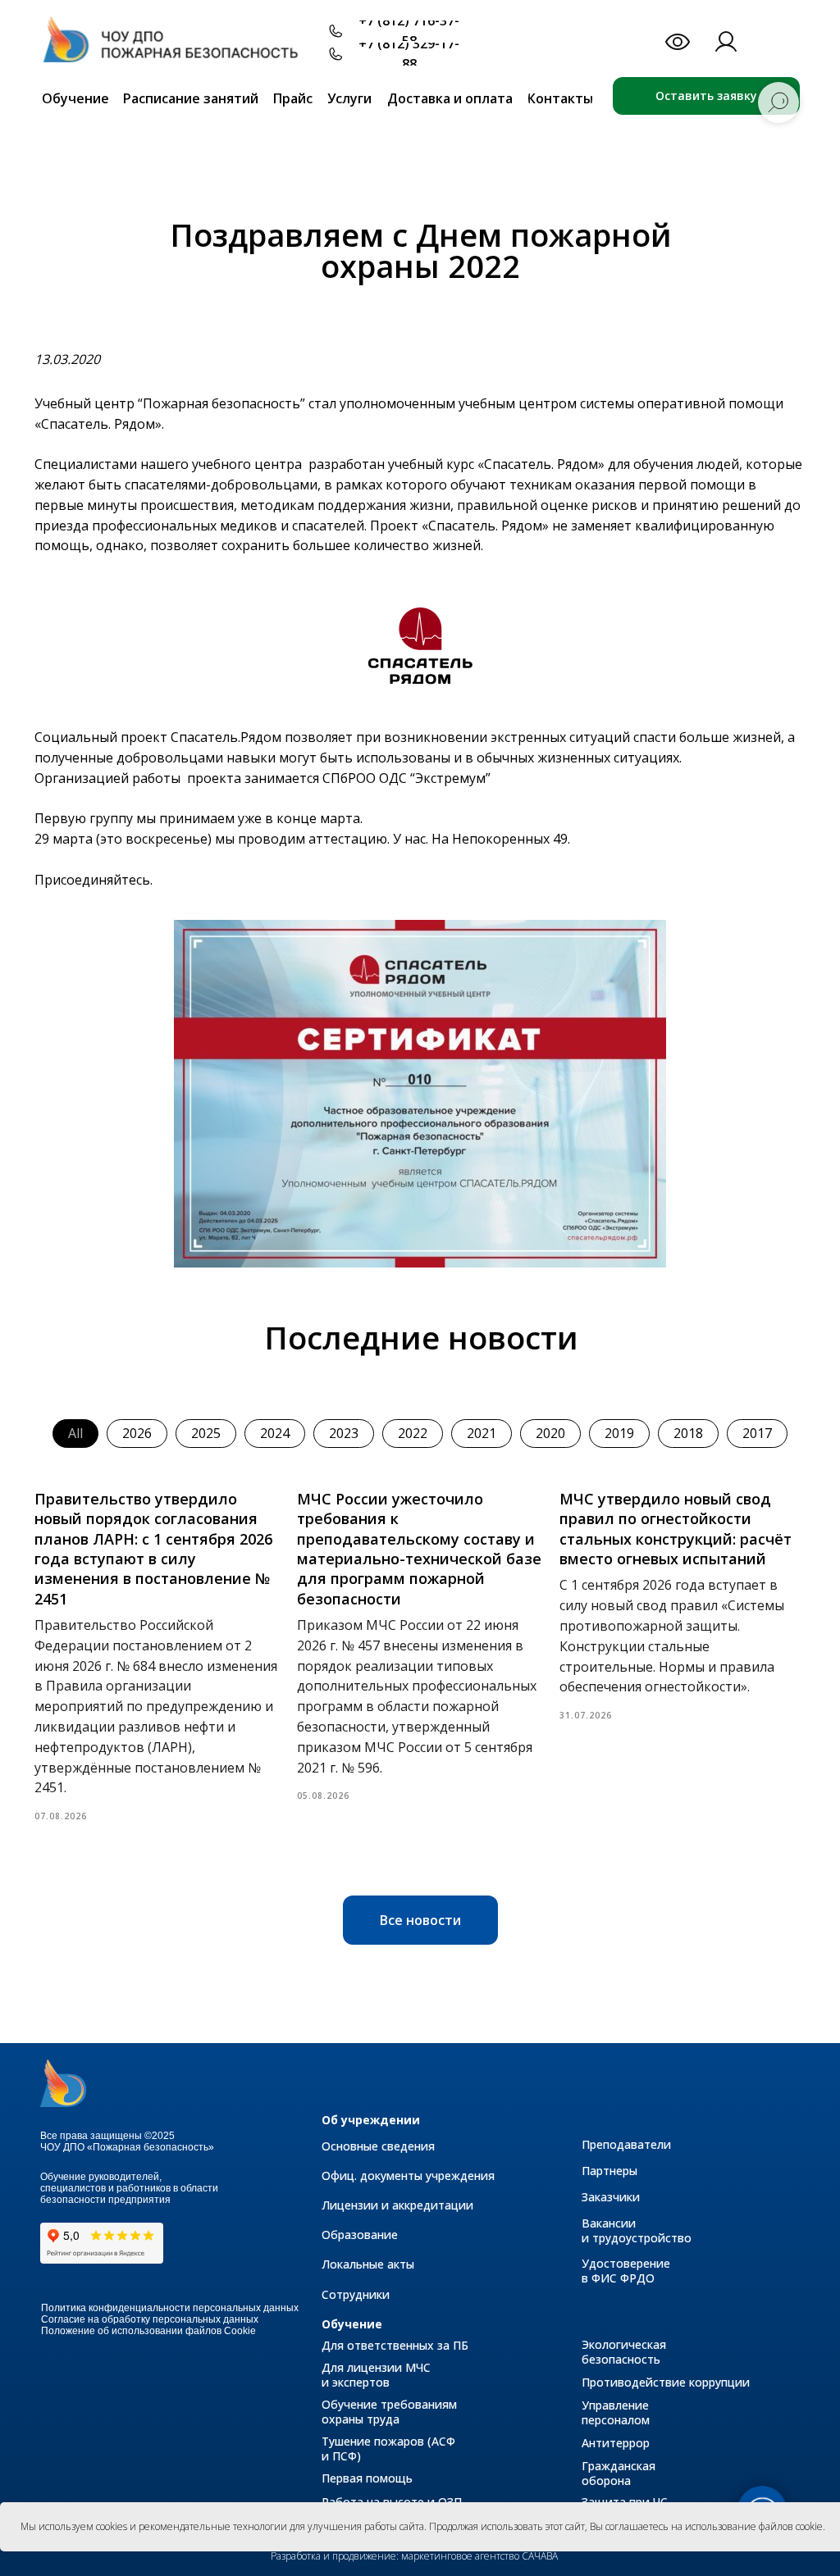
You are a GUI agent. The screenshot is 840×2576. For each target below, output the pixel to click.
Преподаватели (626, 2144)
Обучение (352, 2324)
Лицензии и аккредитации (397, 2205)
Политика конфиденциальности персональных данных (170, 2308)
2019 (619, 1433)
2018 (688, 1433)
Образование (360, 2235)
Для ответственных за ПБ (395, 2345)
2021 (482, 1433)
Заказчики (611, 2197)
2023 (344, 1433)
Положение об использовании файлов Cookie (148, 2331)
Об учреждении (371, 2120)
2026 (137, 1433)
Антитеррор (616, 2443)
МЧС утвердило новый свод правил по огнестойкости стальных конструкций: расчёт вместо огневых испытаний (676, 1529)
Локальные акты (368, 2264)
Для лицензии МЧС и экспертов (376, 2375)
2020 (550, 1433)
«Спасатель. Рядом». (99, 424)
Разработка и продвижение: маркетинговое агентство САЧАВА (414, 2556)
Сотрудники (356, 2294)
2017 (757, 1433)
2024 (275, 1433)
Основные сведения (378, 2146)
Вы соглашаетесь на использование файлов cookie (706, 2526)
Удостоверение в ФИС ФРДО (626, 2271)
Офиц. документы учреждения (408, 2175)
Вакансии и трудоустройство (637, 2230)
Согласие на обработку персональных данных (150, 2319)
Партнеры (609, 2171)
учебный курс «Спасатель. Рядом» (498, 464)
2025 (206, 1433)
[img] (178, 48)
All (75, 1433)
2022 (413, 1433)
